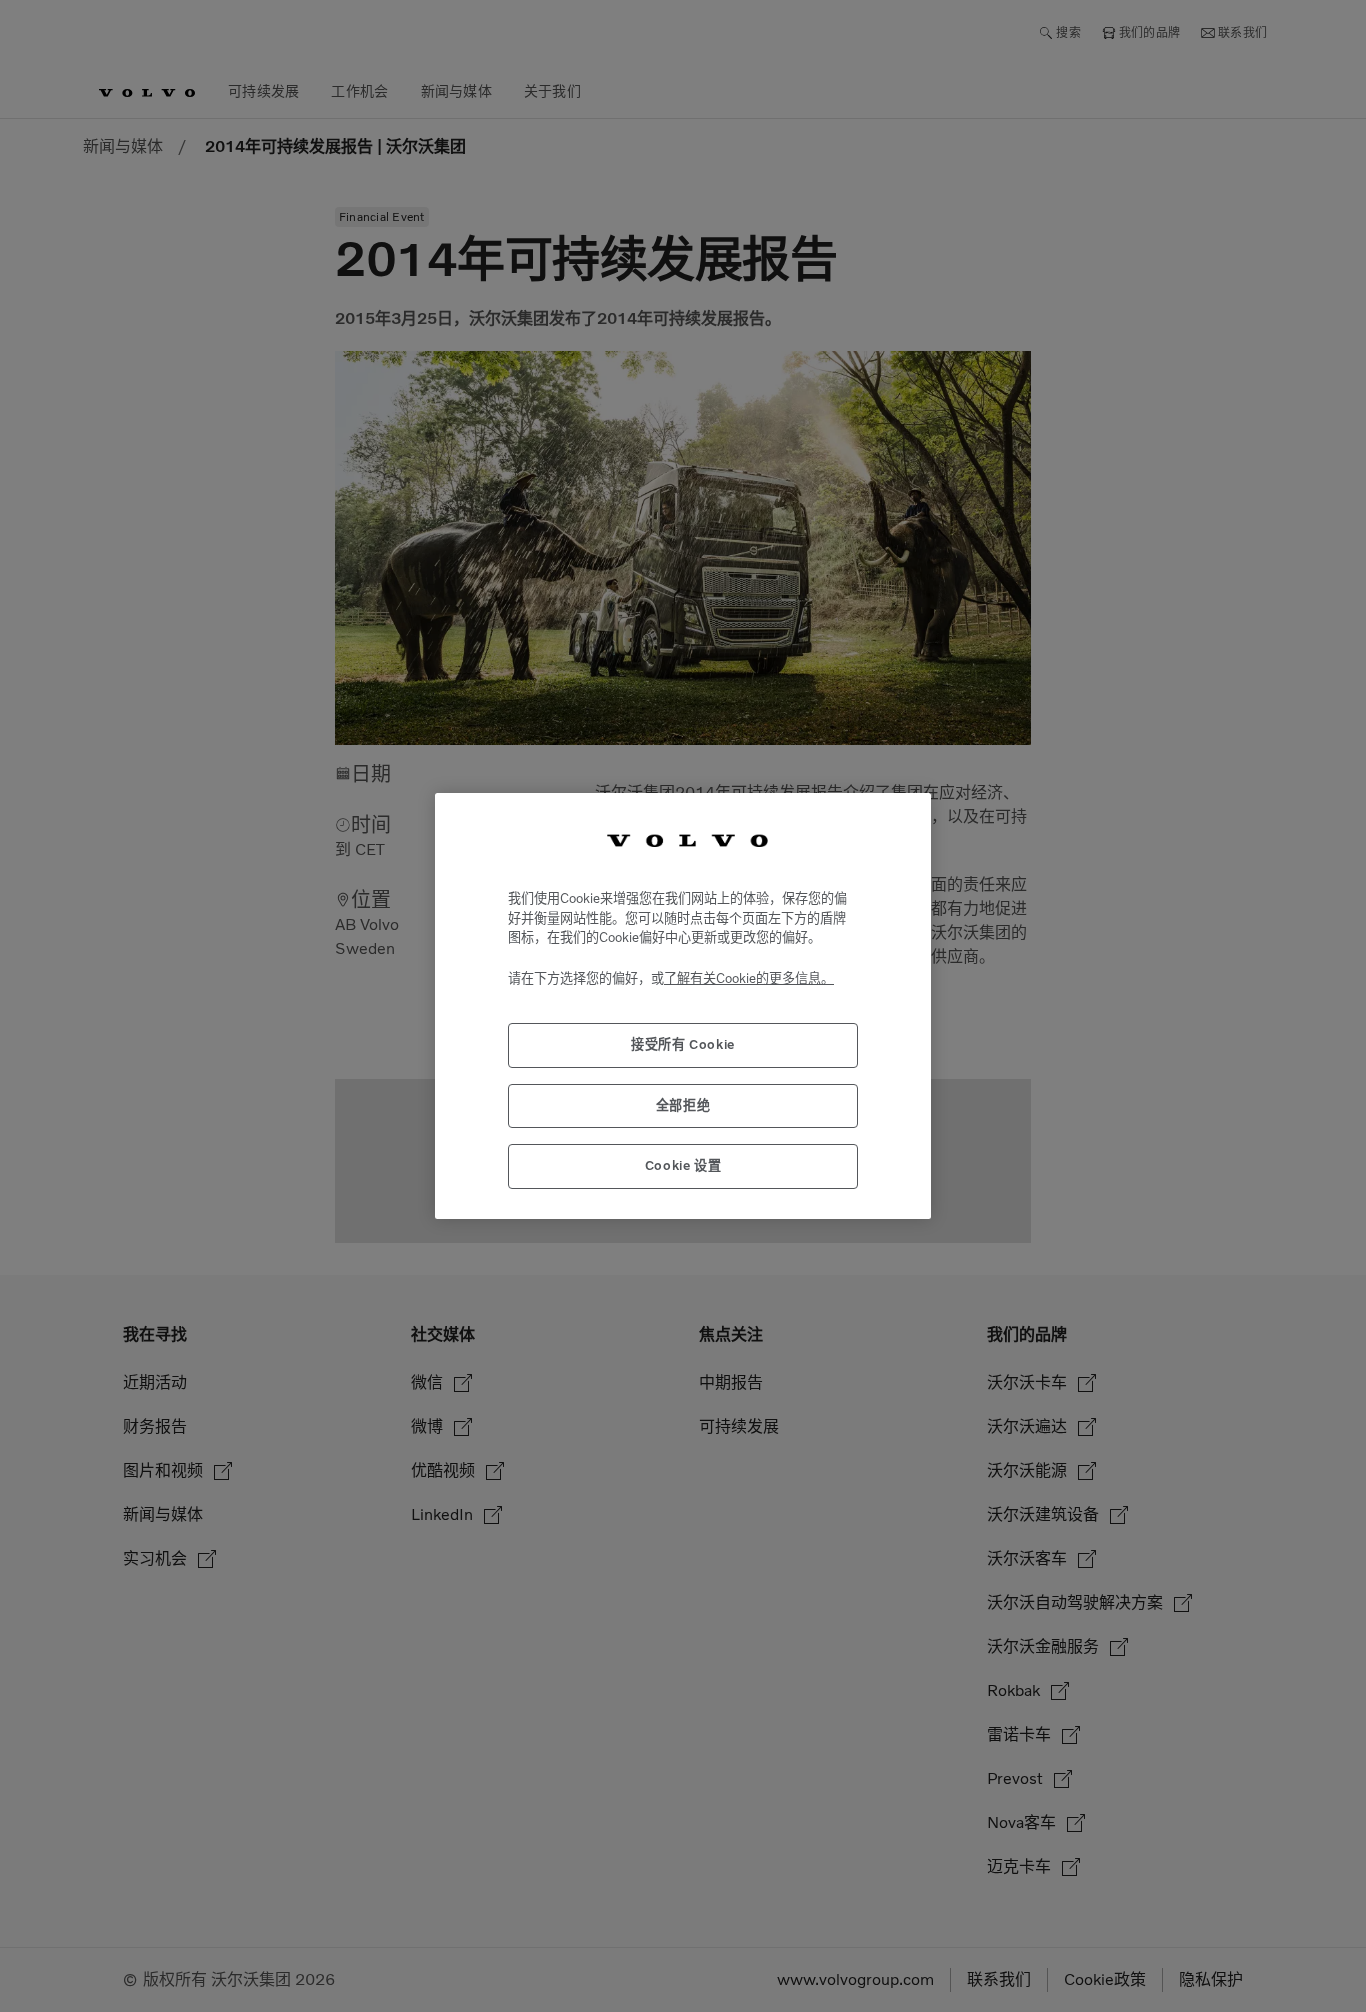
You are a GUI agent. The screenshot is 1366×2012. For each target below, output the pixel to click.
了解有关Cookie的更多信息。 (749, 978)
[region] (683, 1005)
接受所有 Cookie (683, 1044)
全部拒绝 (683, 1105)
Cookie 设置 (683, 1165)
